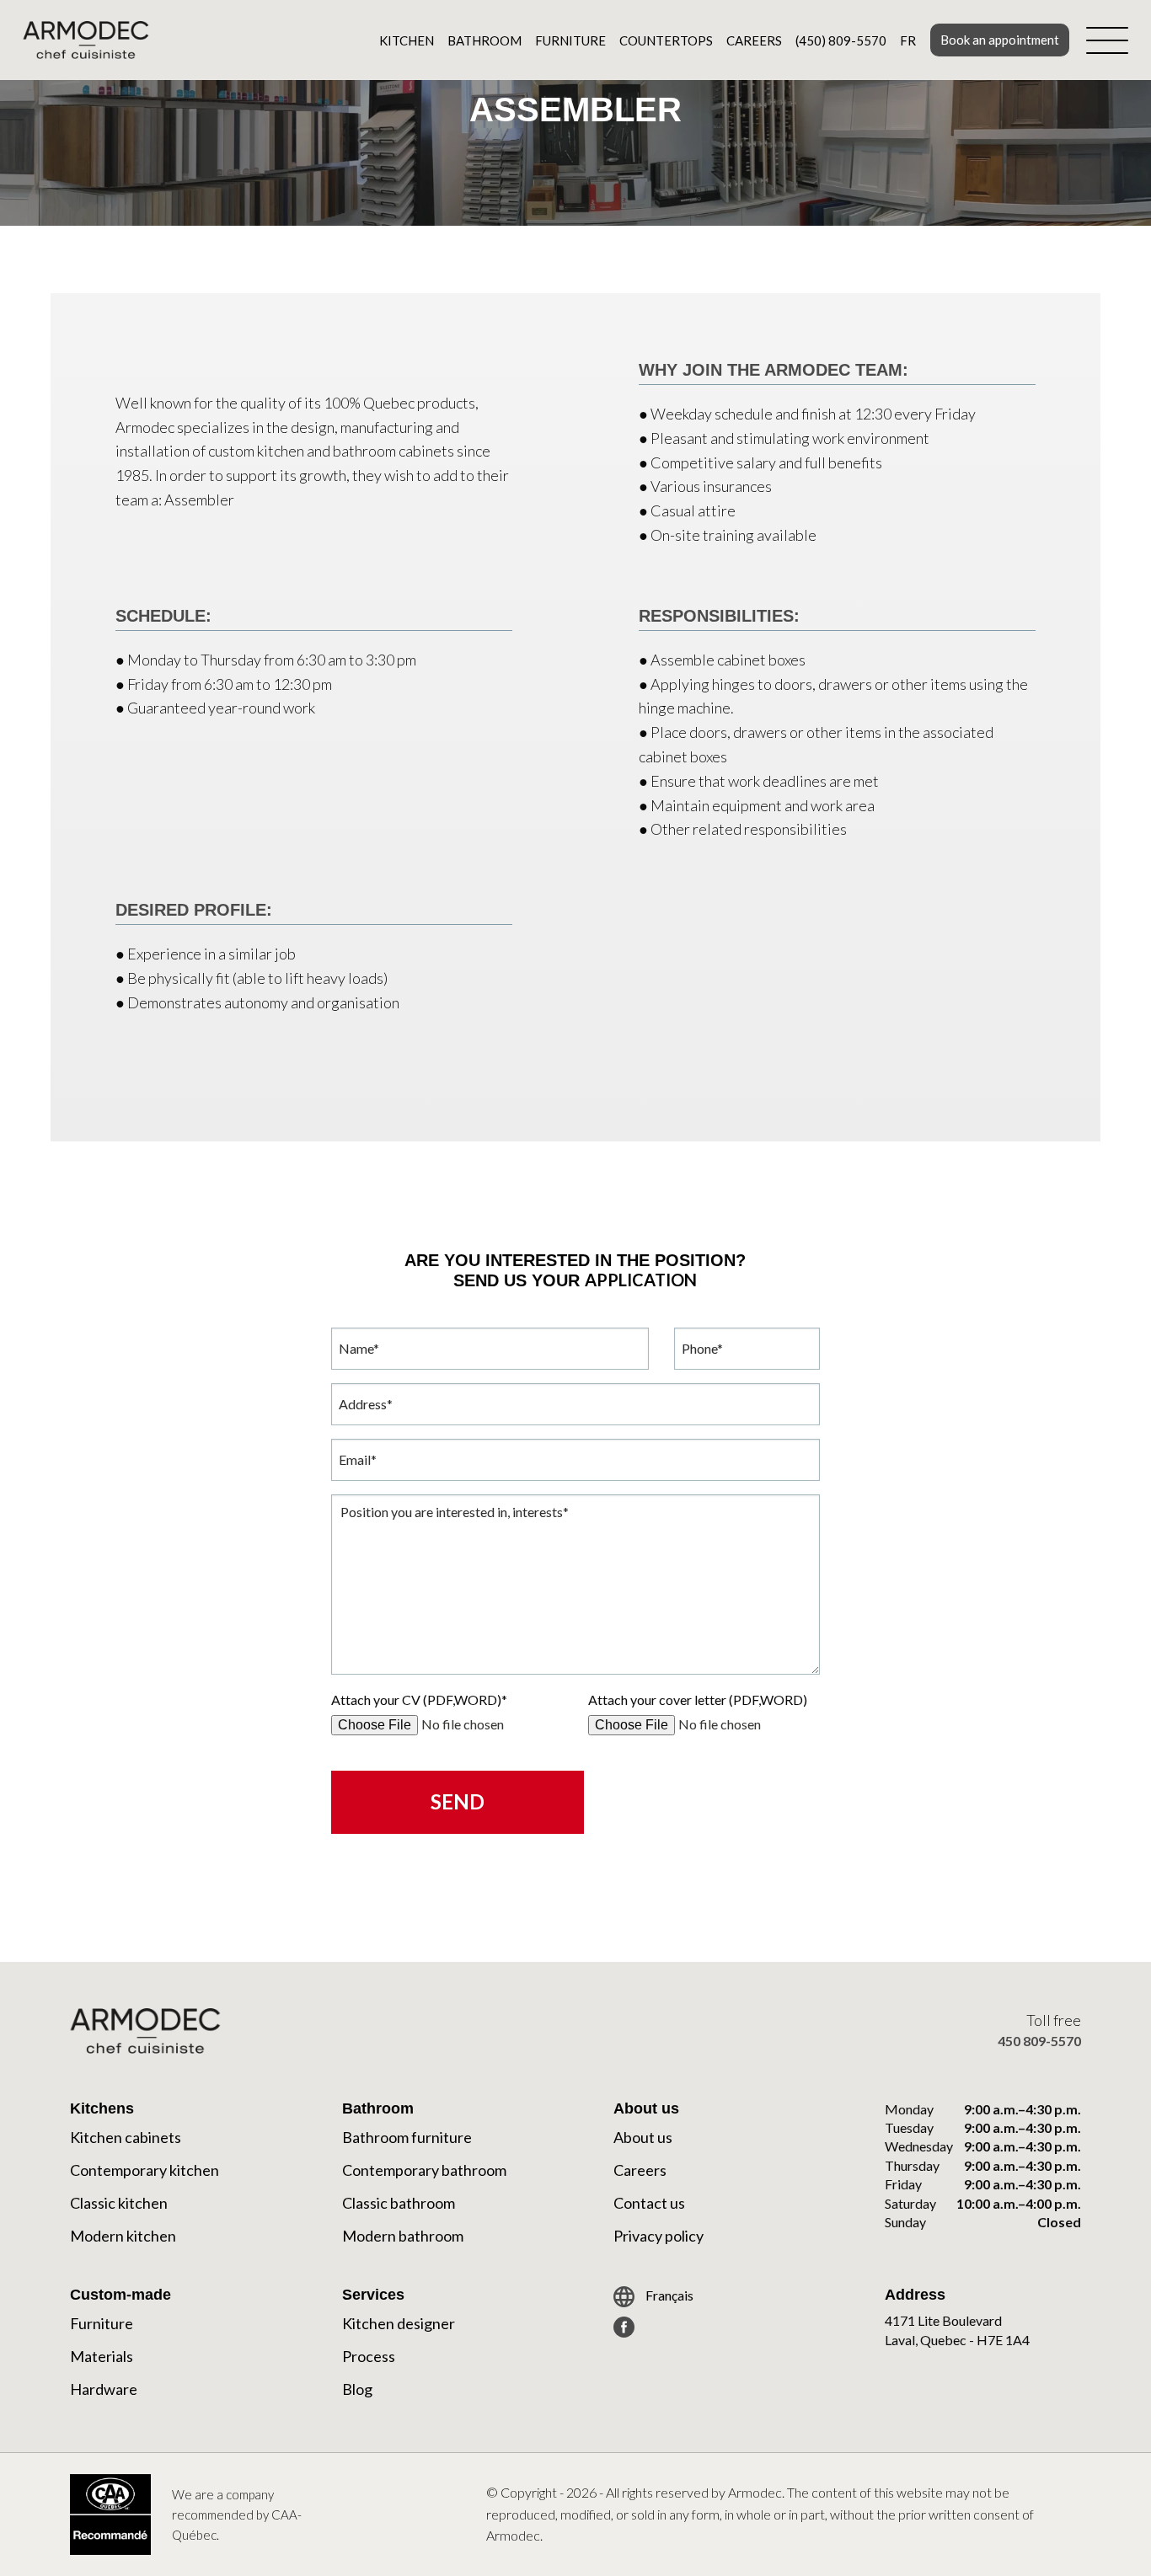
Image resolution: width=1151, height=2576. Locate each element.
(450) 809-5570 (841, 40)
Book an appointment (1000, 40)
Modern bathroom (403, 2236)
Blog (357, 2389)
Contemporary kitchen (145, 2170)
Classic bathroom (399, 2203)
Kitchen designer (399, 2323)
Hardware (104, 2389)
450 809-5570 (1039, 2041)
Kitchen (407, 40)
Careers (754, 40)
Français (668, 2295)
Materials (102, 2356)
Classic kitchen (119, 2203)
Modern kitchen (123, 2236)
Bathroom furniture (407, 2137)
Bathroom (484, 40)
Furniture (570, 40)
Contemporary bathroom (424, 2170)
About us (643, 2137)
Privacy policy (658, 2236)
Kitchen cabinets (126, 2137)
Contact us (649, 2203)
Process (369, 2356)
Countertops (666, 40)
